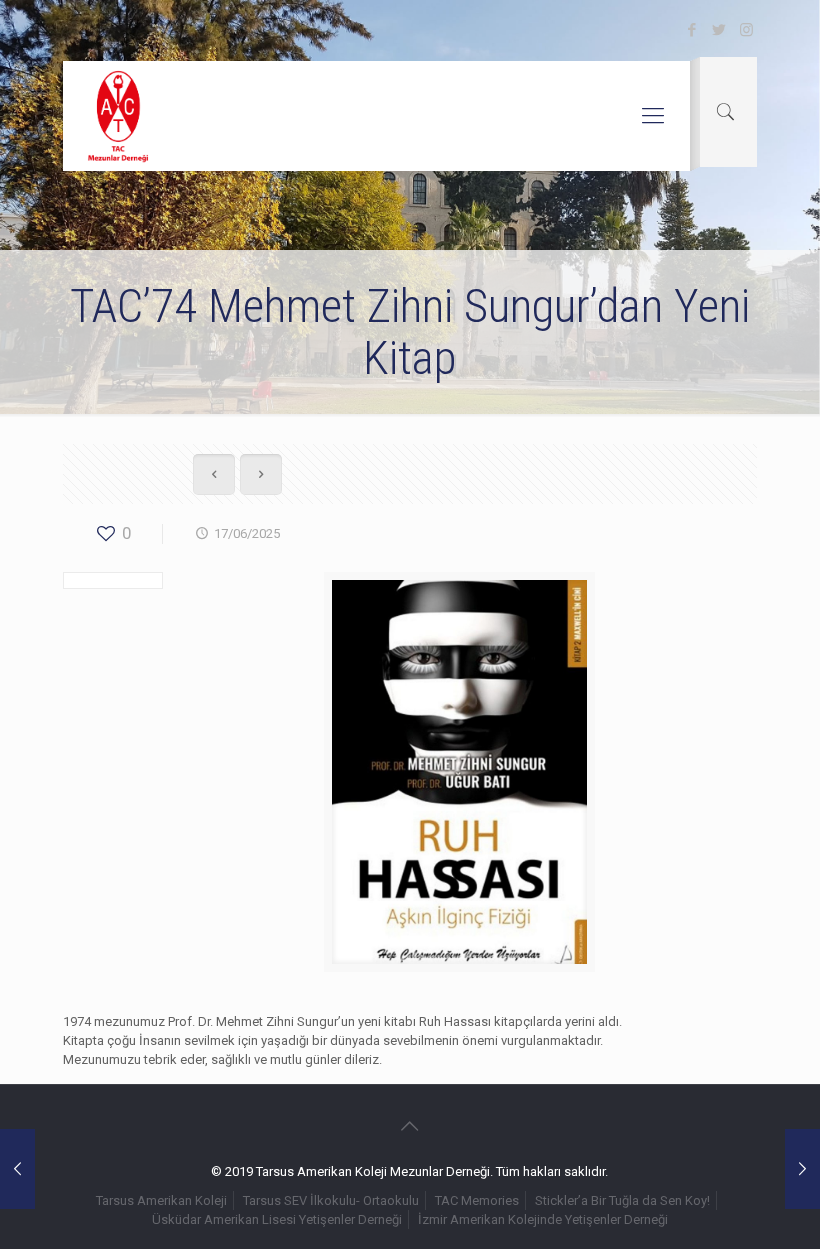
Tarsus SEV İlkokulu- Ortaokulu (331, 1200)
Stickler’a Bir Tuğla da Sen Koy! (622, 1200)
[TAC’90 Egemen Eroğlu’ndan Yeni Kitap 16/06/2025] (17, 1169)
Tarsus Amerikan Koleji (161, 1200)
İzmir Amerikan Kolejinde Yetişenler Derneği (543, 1219)
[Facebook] (692, 30)
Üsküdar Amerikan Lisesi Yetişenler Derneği (277, 1219)
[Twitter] (719, 30)
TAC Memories (477, 1200)
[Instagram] (746, 30)
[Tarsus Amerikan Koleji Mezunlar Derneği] (119, 116)
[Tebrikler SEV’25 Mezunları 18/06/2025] (802, 1169)
